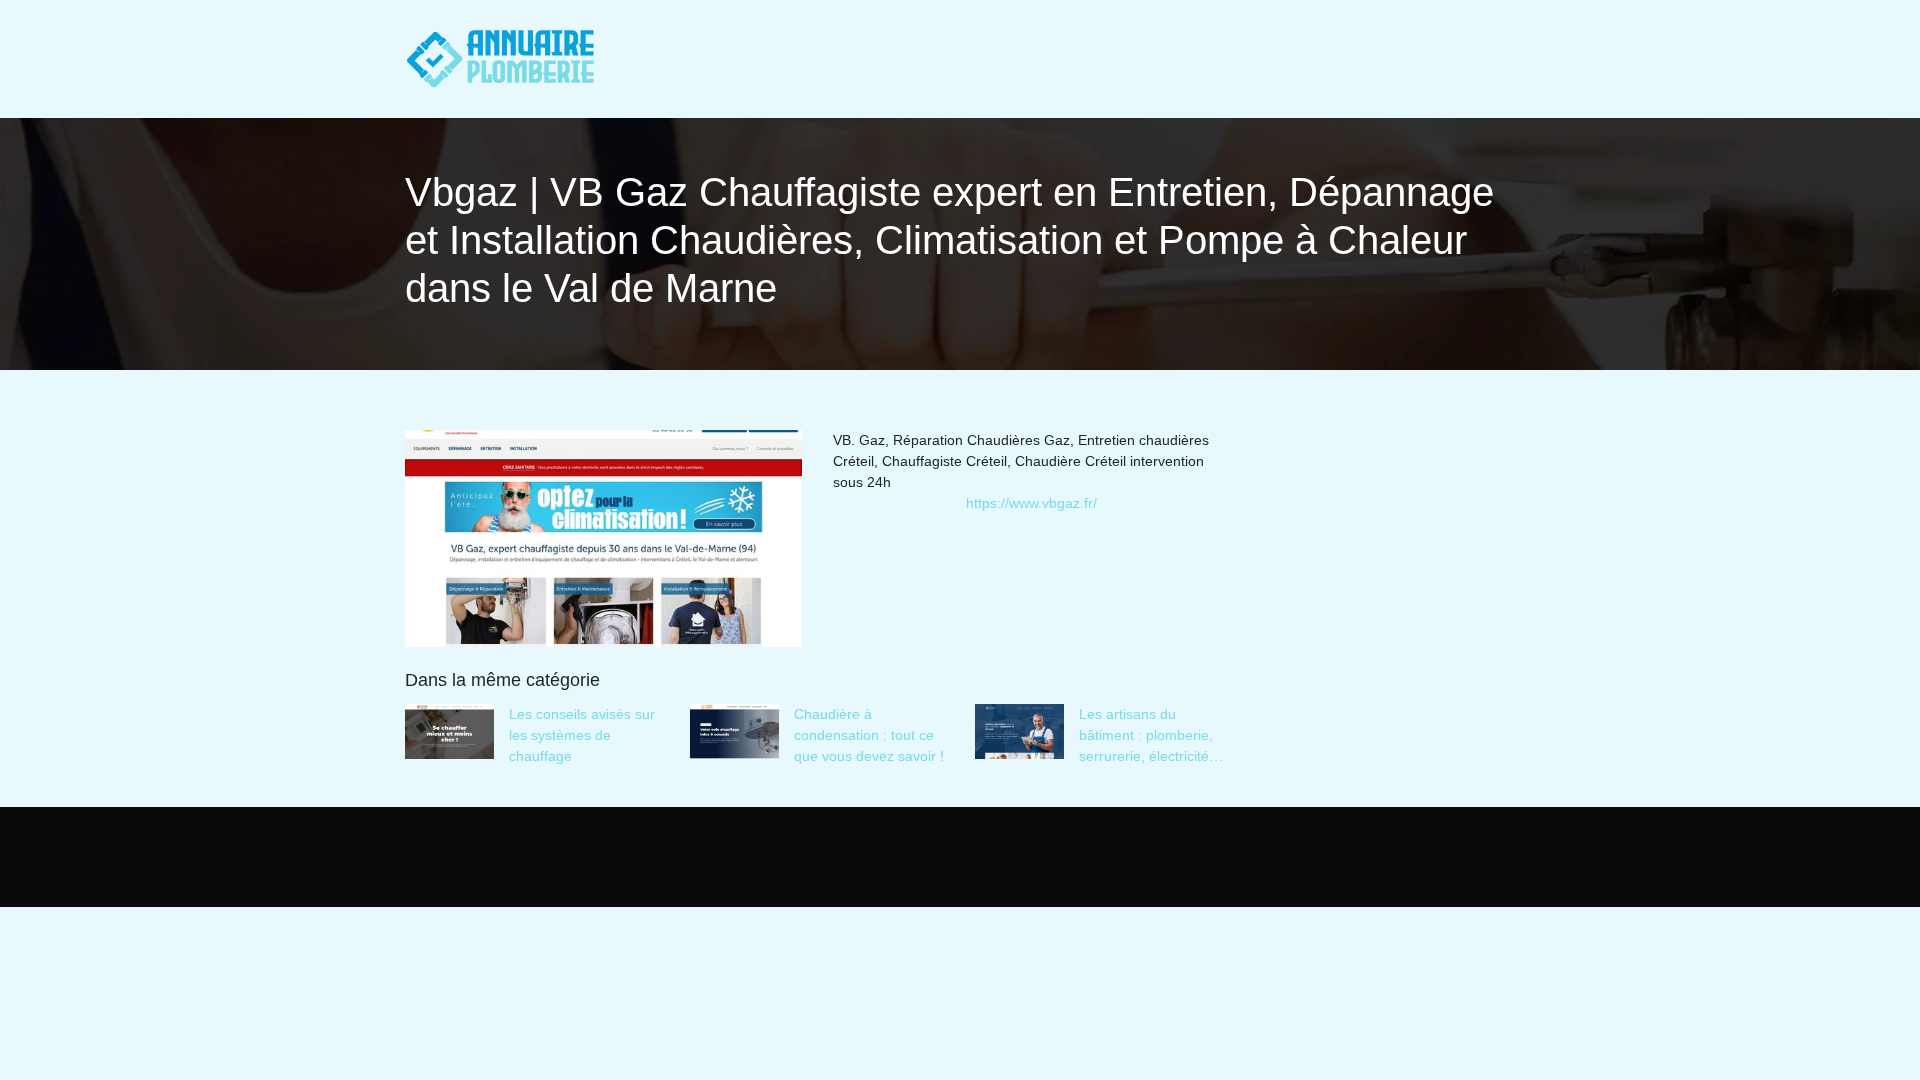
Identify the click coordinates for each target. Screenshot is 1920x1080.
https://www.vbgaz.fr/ (1031, 503)
